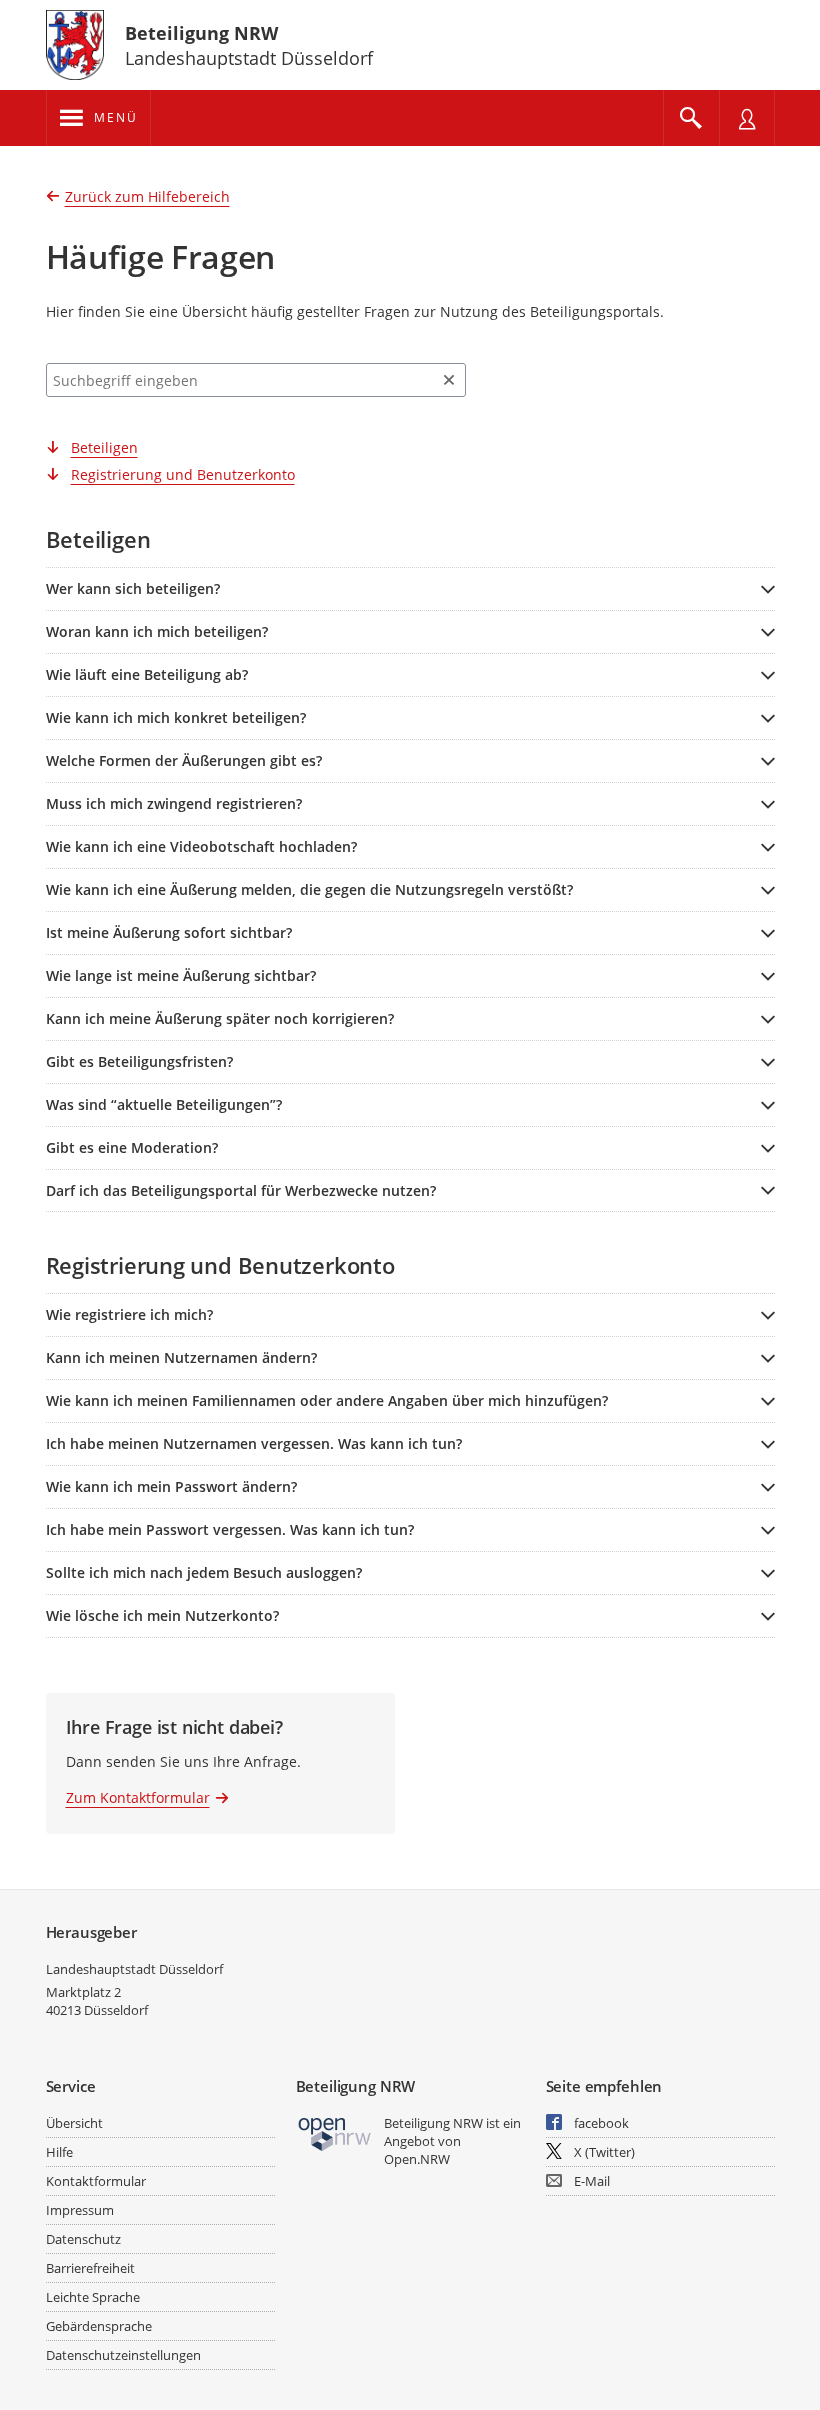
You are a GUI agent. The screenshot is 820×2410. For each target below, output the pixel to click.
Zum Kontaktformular (138, 1797)
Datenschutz (83, 2239)
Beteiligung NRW (201, 33)
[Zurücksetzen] (449, 380)
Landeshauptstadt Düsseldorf (134, 1969)
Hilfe (59, 2152)
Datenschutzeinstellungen (123, 2355)
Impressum (80, 2210)
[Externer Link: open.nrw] (335, 2132)
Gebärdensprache (99, 2326)
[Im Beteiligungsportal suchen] (691, 118)
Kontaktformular (96, 2181)
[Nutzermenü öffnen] (747, 118)
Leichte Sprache (93, 2297)
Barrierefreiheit (90, 2268)
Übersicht (74, 2123)
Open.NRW (417, 2159)
